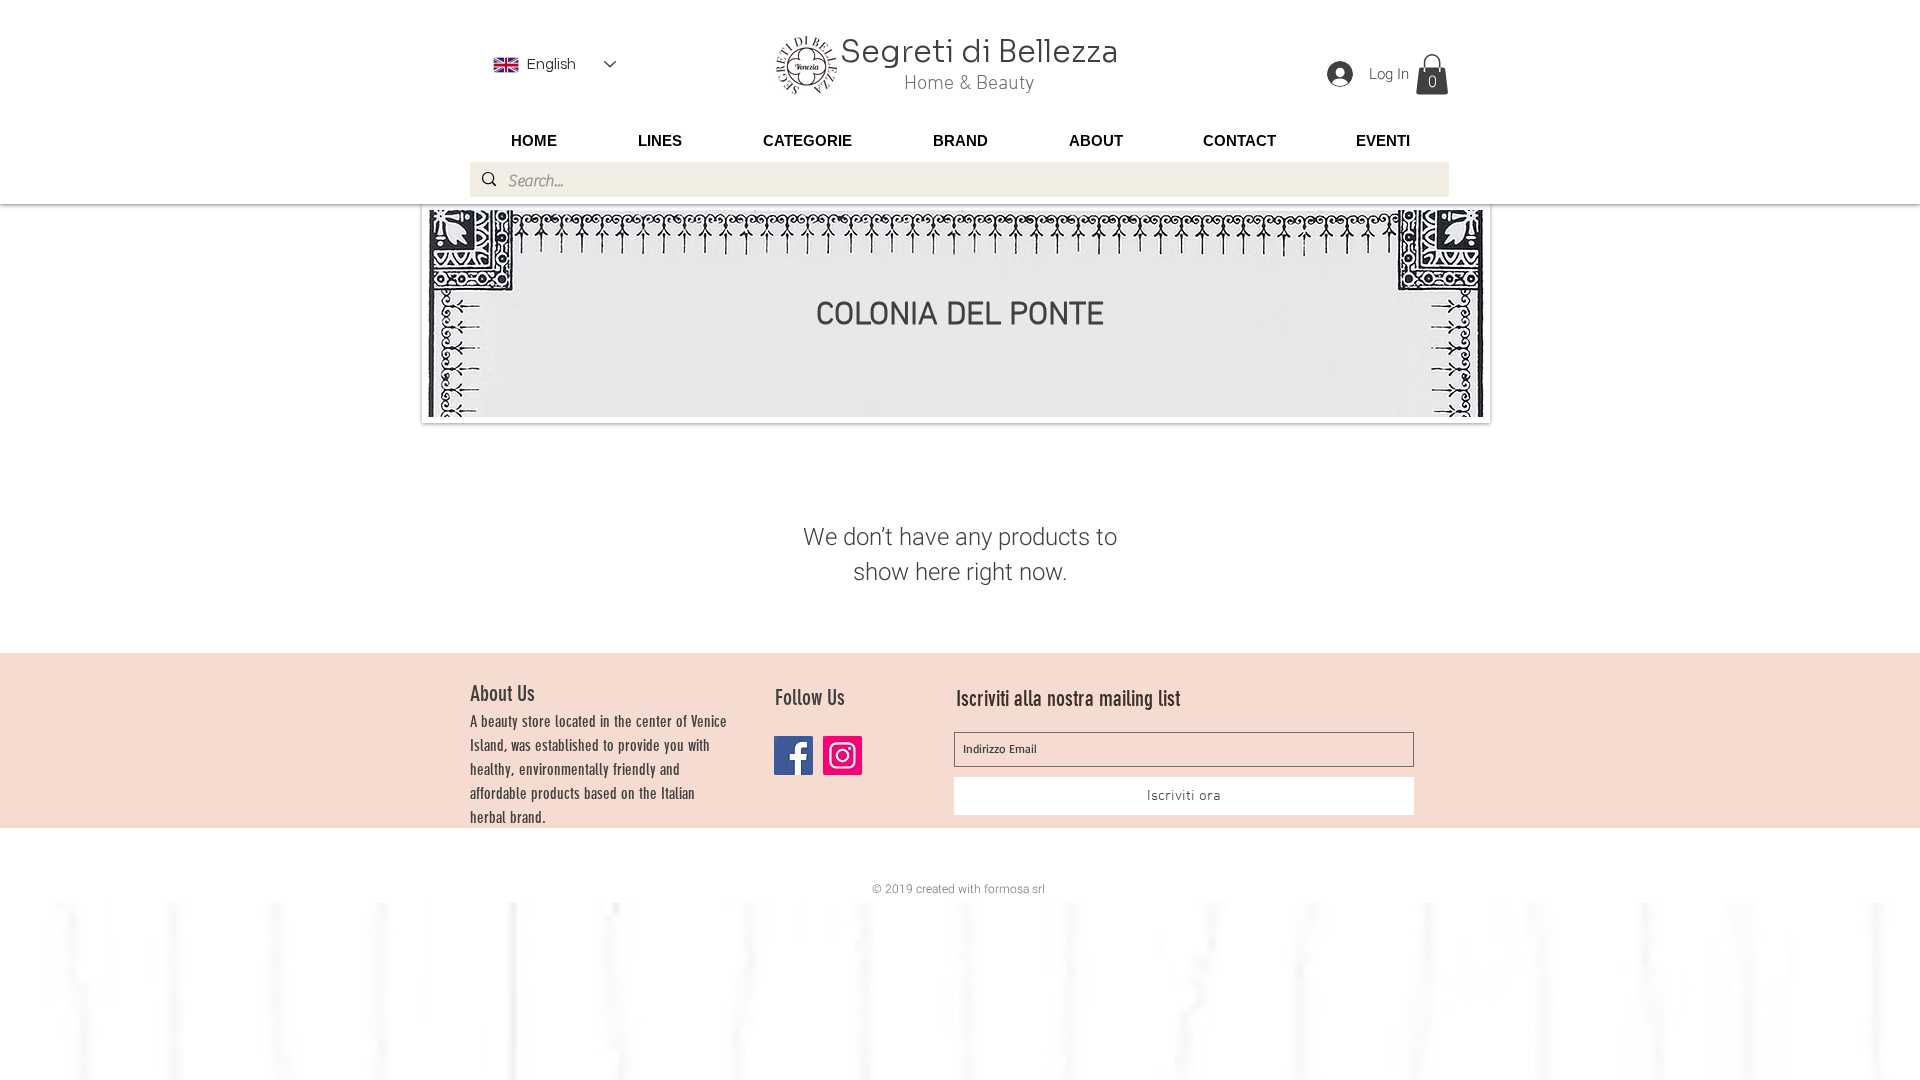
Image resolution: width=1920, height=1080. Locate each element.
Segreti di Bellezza (979, 52)
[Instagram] (842, 755)
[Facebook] (793, 755)
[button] (1432, 74)
